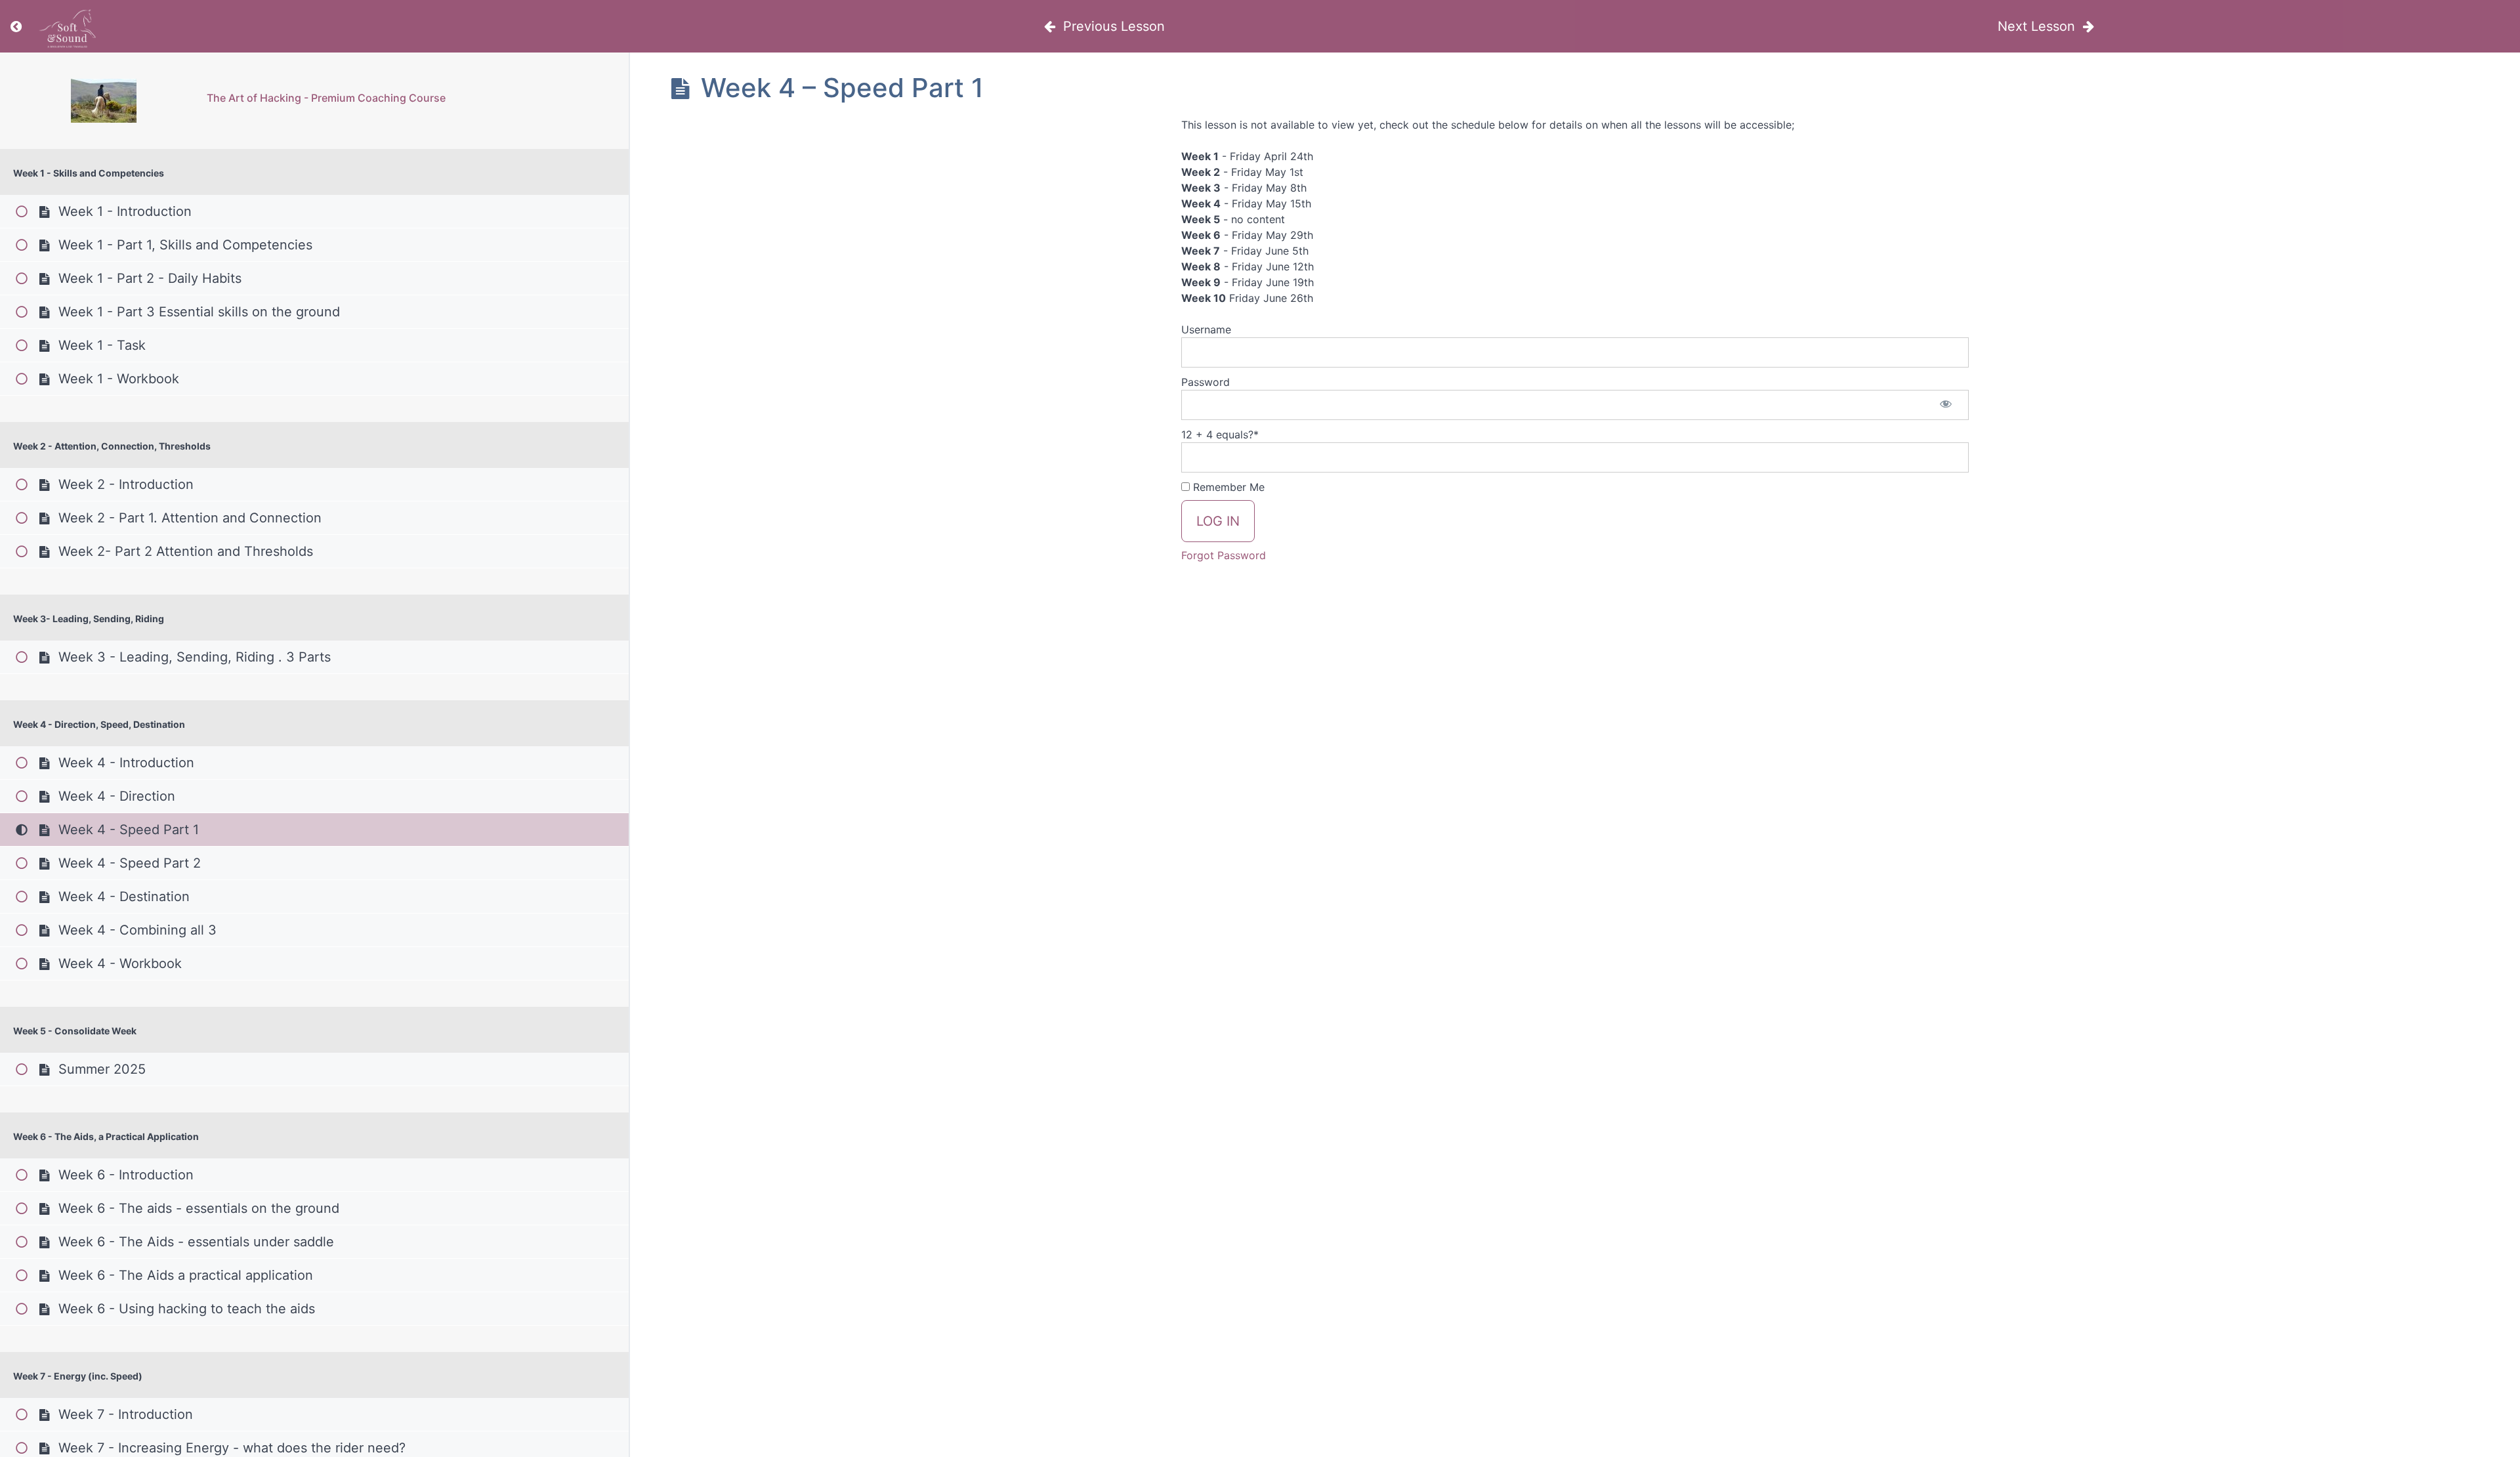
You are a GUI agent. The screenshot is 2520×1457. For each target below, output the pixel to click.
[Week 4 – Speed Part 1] (103, 101)
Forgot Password (1224, 555)
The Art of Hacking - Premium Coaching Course (326, 98)
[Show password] (1946, 405)
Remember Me (1227, 487)
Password (1206, 382)
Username (1206, 329)
